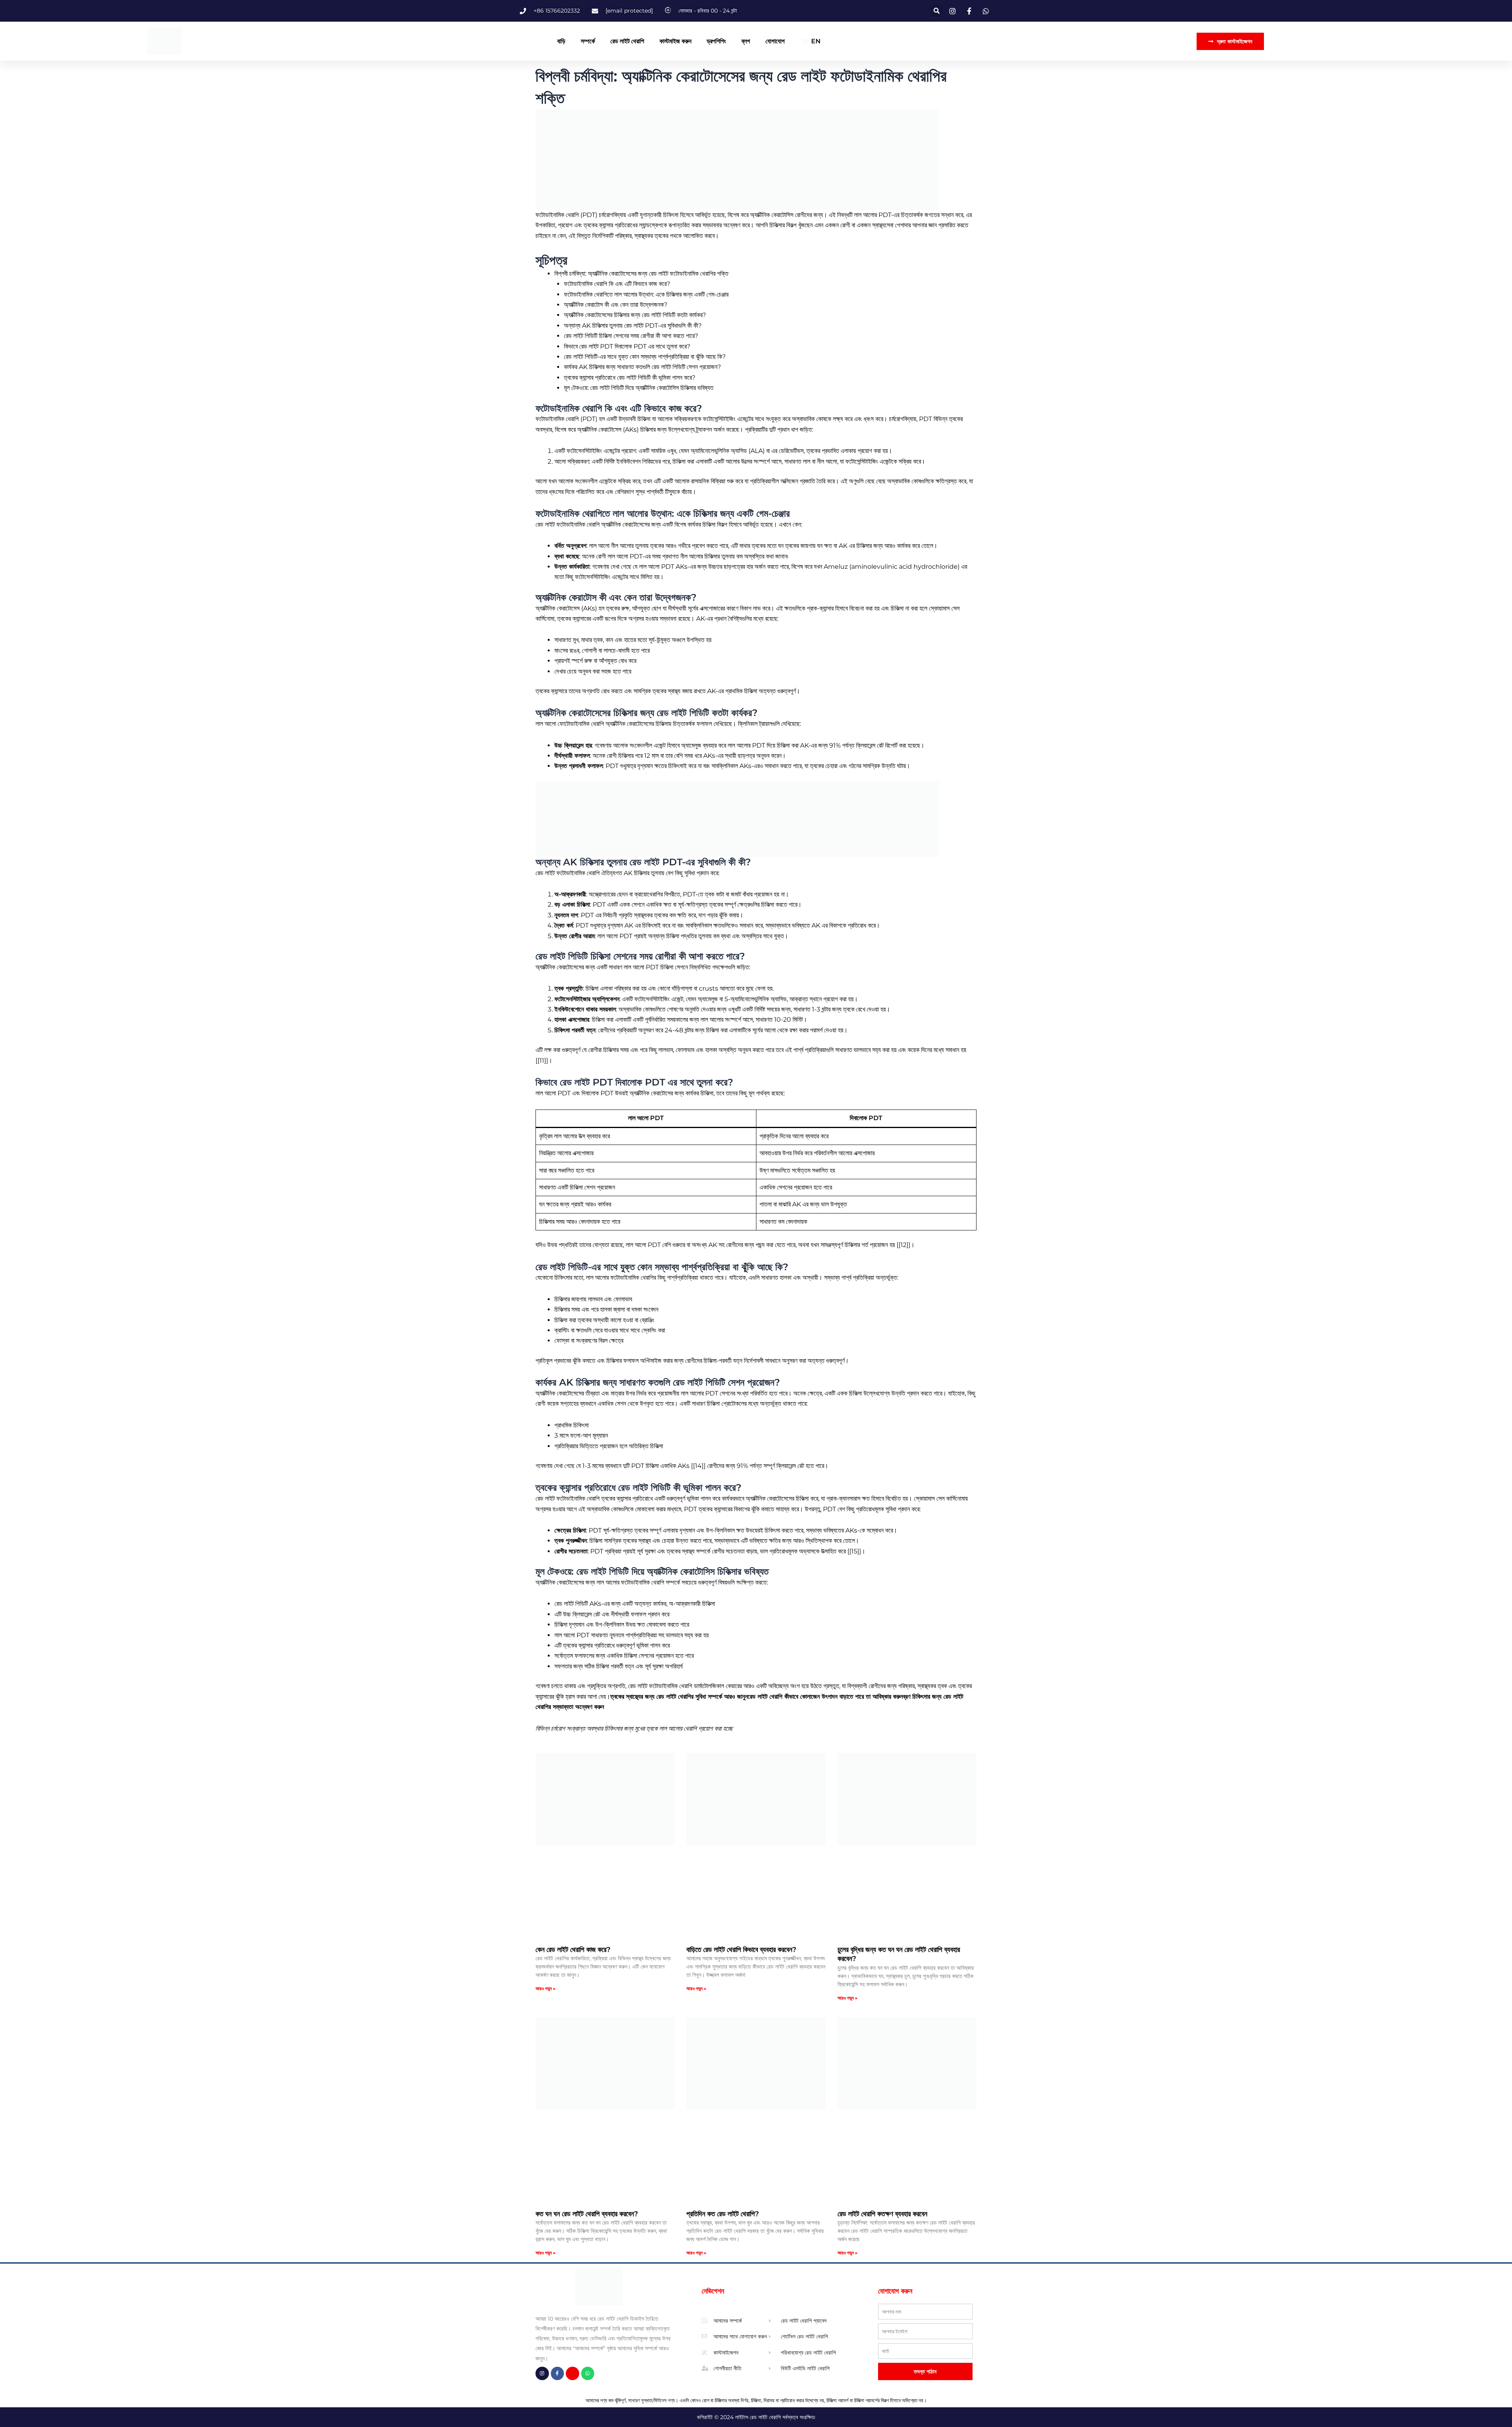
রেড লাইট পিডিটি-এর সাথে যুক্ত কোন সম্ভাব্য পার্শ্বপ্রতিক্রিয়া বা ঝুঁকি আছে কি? (645, 357)
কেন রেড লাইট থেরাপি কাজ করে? (573, 1950)
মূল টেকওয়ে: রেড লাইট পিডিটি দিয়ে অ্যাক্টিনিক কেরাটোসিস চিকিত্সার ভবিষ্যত (639, 388)
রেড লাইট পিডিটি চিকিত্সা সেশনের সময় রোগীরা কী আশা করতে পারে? (631, 336)
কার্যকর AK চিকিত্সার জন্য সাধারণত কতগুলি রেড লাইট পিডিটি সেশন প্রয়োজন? (642, 367)
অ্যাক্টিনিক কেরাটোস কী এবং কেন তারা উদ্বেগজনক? (616, 305)
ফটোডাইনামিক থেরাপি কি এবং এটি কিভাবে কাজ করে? (617, 284)
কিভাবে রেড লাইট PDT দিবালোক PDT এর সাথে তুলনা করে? (627, 346)
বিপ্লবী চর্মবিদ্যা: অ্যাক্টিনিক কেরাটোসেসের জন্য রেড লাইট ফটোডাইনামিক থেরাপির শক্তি (641, 274)
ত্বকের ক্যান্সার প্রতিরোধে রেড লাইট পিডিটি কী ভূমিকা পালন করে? (630, 378)
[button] (937, 11)
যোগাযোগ (775, 41)
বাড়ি (561, 41)
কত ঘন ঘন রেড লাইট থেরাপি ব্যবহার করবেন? (587, 2214)
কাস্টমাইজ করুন (675, 41)
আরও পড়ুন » (546, 1988)
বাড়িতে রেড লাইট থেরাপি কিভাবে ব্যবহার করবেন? (741, 1950)
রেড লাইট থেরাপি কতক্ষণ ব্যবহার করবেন (882, 2214)
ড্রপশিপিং (716, 41)
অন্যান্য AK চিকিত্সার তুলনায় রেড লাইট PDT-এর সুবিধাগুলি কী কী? (633, 326)
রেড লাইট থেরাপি (627, 41)
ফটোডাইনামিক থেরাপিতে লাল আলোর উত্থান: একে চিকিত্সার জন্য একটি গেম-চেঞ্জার (646, 294)
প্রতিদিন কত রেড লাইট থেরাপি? (723, 2214)
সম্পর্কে (588, 41)
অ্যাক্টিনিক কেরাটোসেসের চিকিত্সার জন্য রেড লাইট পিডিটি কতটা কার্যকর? (635, 315)
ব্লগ (746, 41)
